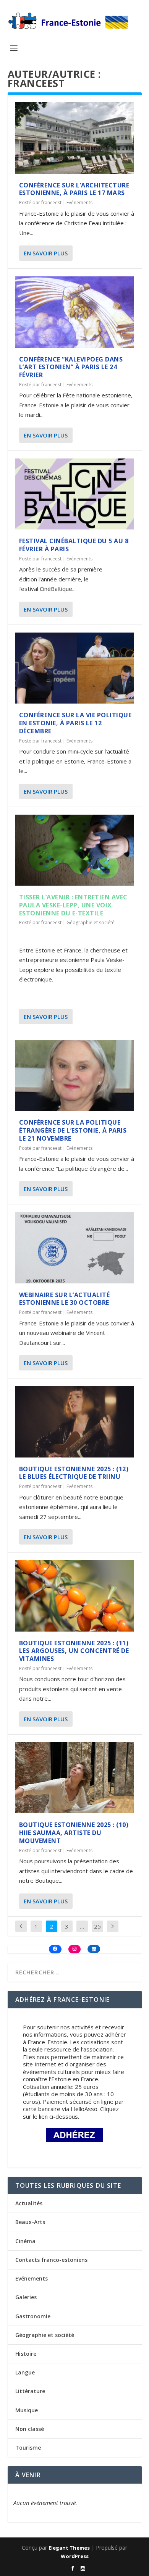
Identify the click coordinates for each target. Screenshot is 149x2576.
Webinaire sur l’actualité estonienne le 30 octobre (65, 1299)
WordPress (75, 2556)
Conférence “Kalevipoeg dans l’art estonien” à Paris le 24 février (71, 367)
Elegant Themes (69, 2548)
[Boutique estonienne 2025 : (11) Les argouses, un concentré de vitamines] (75, 1596)
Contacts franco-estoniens (51, 2260)
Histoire (26, 2354)
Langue (25, 2372)
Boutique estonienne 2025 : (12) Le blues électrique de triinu (74, 1473)
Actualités (29, 2203)
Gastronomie (33, 2316)
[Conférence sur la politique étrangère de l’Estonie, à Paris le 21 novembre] (75, 1076)
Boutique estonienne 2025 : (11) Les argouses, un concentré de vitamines (74, 1651)
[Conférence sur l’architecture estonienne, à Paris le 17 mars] (75, 138)
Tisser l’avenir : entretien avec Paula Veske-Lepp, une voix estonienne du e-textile (73, 905)
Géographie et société (91, 922)
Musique (27, 2410)
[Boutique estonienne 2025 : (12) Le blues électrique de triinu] (75, 1422)
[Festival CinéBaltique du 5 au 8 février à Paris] (75, 494)
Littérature (30, 2391)
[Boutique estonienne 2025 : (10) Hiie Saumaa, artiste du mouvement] (75, 1778)
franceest (51, 203)
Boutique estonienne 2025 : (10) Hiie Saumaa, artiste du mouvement (74, 1833)
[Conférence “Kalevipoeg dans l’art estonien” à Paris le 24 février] (75, 312)
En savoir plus (46, 253)
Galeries (26, 2297)
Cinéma (25, 2241)
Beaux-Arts (30, 2222)
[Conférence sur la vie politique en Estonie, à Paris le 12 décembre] (75, 668)
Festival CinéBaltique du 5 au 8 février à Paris (74, 545)
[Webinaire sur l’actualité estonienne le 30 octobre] (75, 1248)
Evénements (79, 203)
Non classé (30, 2429)
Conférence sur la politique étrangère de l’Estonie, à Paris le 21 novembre (73, 1130)
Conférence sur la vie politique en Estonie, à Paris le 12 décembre (75, 723)
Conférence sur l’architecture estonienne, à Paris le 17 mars (74, 189)
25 (97, 1926)
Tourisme (28, 2448)
